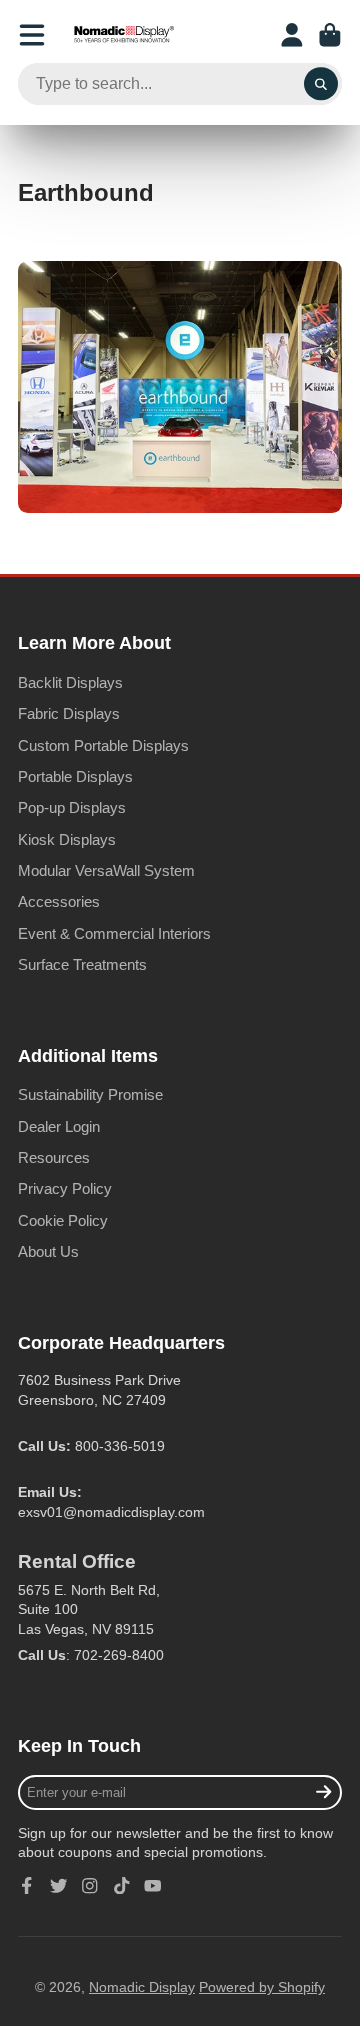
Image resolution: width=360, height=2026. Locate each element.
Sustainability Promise (90, 1094)
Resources (54, 1157)
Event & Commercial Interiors (114, 933)
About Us (48, 1251)
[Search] (321, 84)
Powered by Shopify (262, 1987)
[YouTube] (153, 1886)
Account (292, 35)
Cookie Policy (63, 1220)
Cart (330, 35)
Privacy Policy (65, 1188)
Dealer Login (59, 1126)
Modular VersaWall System (106, 870)
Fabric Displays (69, 713)
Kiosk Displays (67, 839)
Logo (124, 35)
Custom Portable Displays (103, 745)
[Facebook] (27, 1886)
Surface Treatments (82, 964)
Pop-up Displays (72, 807)
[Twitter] (59, 1886)
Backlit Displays (70, 682)
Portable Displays (75, 776)
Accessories (59, 901)
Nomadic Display (142, 1987)
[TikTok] (122, 1886)
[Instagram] (90, 1886)
